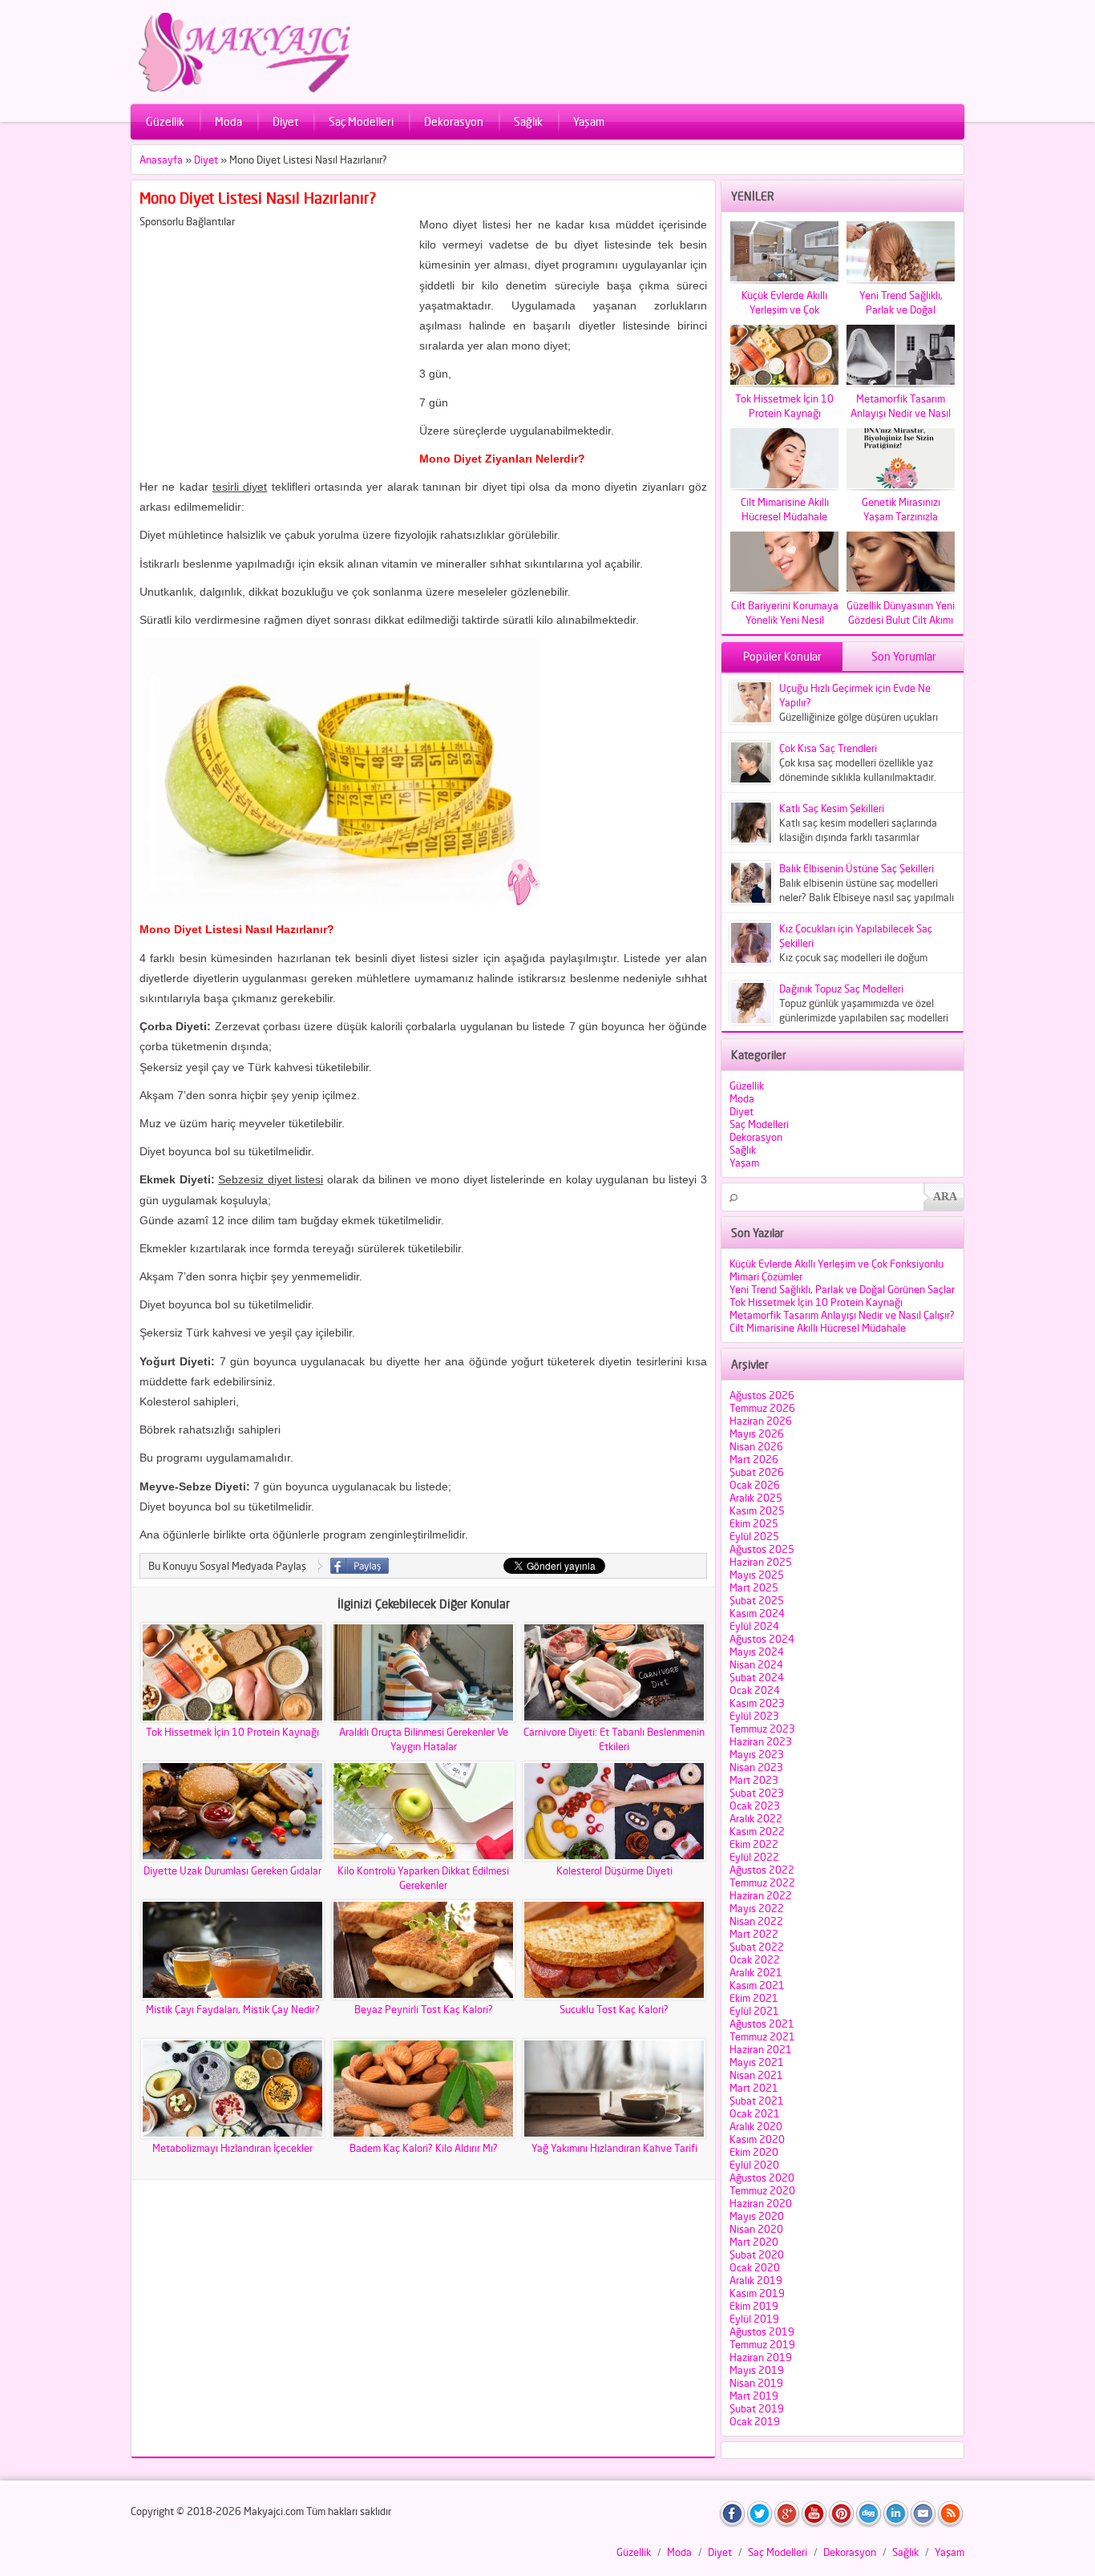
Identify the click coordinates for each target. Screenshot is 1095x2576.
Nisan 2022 (756, 1921)
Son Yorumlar (904, 656)
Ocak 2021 (755, 2113)
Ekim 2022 (754, 1844)
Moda (228, 121)
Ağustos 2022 (762, 1870)
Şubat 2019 (757, 2408)
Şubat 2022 (757, 1947)
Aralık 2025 (756, 1498)
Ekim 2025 (754, 1523)
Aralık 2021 (756, 1972)
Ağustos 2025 (762, 1549)
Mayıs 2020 (757, 2216)
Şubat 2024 (757, 1677)
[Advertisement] (274, 340)
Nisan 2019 (756, 2383)
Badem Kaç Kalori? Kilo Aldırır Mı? (424, 2148)
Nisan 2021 (756, 2075)
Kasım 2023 (757, 1703)
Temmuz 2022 (762, 1882)
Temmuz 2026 (762, 1408)
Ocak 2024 (755, 1690)
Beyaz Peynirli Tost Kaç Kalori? (424, 2009)
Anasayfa (161, 160)
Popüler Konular (782, 656)
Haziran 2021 (761, 2049)
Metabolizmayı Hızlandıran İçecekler (232, 2148)
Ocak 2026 (755, 1485)
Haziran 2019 (761, 2357)
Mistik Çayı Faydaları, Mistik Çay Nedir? (233, 2009)
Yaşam (589, 121)
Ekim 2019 (754, 2306)
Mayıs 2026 (757, 1434)
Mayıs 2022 (757, 1908)
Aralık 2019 (756, 2280)
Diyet (285, 121)
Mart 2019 (754, 2396)
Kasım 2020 (757, 2139)
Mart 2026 (754, 1459)
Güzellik (165, 121)
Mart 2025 (754, 1587)
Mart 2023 (754, 1780)
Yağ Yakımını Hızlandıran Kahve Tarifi (614, 2148)
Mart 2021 (754, 2088)
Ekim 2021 (754, 1998)
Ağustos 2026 (762, 1395)
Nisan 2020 (756, 2229)
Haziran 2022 (761, 1895)
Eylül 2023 (754, 1716)
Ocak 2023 (755, 1806)
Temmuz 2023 (762, 1729)
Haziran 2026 (761, 1421)
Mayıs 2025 (757, 1575)
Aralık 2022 (756, 1818)
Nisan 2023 (756, 1767)
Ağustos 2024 (762, 1639)
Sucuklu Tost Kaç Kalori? (614, 2009)
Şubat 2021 (757, 2101)
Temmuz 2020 (762, 2190)
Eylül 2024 (754, 1626)
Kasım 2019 (757, 2293)
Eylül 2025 (754, 1536)
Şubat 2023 (757, 1793)
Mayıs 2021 (757, 2062)
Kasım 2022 (757, 1831)
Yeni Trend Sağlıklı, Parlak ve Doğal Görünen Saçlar (842, 1289)
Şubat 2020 (757, 2255)
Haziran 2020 (761, 2203)
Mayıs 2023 (757, 1754)
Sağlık (528, 121)
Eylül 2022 (754, 1857)
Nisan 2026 (756, 1446)
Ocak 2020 (755, 2267)
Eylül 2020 (754, 2165)
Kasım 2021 (757, 1985)
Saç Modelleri (361, 121)
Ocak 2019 (755, 2421)
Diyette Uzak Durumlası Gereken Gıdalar (232, 1870)
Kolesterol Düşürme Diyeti (614, 1870)
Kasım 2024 (757, 1613)
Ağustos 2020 (762, 2178)
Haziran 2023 (761, 1741)
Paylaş (360, 1566)
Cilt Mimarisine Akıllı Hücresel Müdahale (818, 1328)
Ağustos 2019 (762, 2331)
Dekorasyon (454, 121)
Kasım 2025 (757, 1510)
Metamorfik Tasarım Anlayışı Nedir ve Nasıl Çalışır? (842, 1315)
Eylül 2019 (754, 2319)
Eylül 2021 (754, 2011)
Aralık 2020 (756, 2126)
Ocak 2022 (755, 1959)
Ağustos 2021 (762, 2024)
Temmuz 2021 (762, 2036)
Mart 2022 (754, 1934)
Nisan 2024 (756, 1664)
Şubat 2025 (757, 1600)
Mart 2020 (754, 2242)
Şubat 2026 (757, 1472)
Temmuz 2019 (762, 2344)
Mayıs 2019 (757, 2370)
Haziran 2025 (761, 1562)
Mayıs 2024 (757, 1652)
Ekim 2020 (754, 2152)
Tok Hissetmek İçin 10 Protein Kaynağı (232, 1732)
